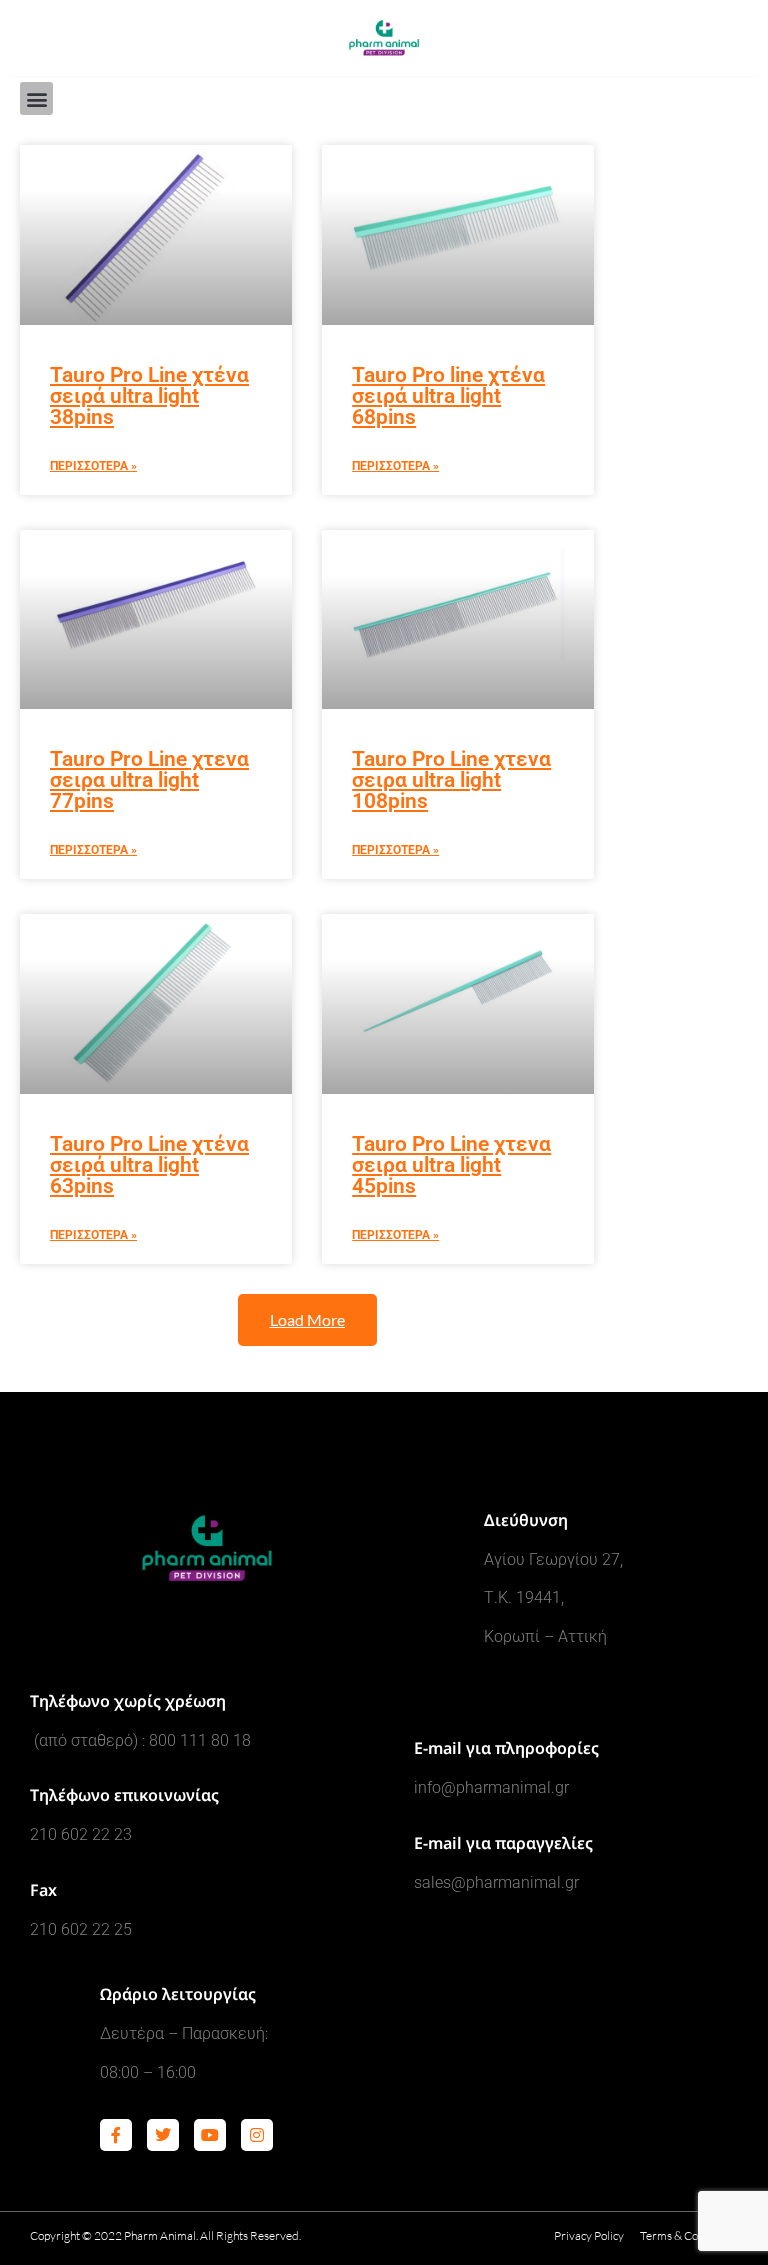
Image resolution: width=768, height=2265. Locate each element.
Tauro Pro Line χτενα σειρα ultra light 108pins (451, 780)
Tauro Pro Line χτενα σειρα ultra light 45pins (451, 1165)
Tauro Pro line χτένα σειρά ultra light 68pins (448, 396)
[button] (36, 98)
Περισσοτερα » (93, 466)
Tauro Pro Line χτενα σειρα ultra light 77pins (149, 780)
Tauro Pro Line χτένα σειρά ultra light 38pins (149, 396)
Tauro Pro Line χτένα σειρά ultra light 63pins (149, 1165)
